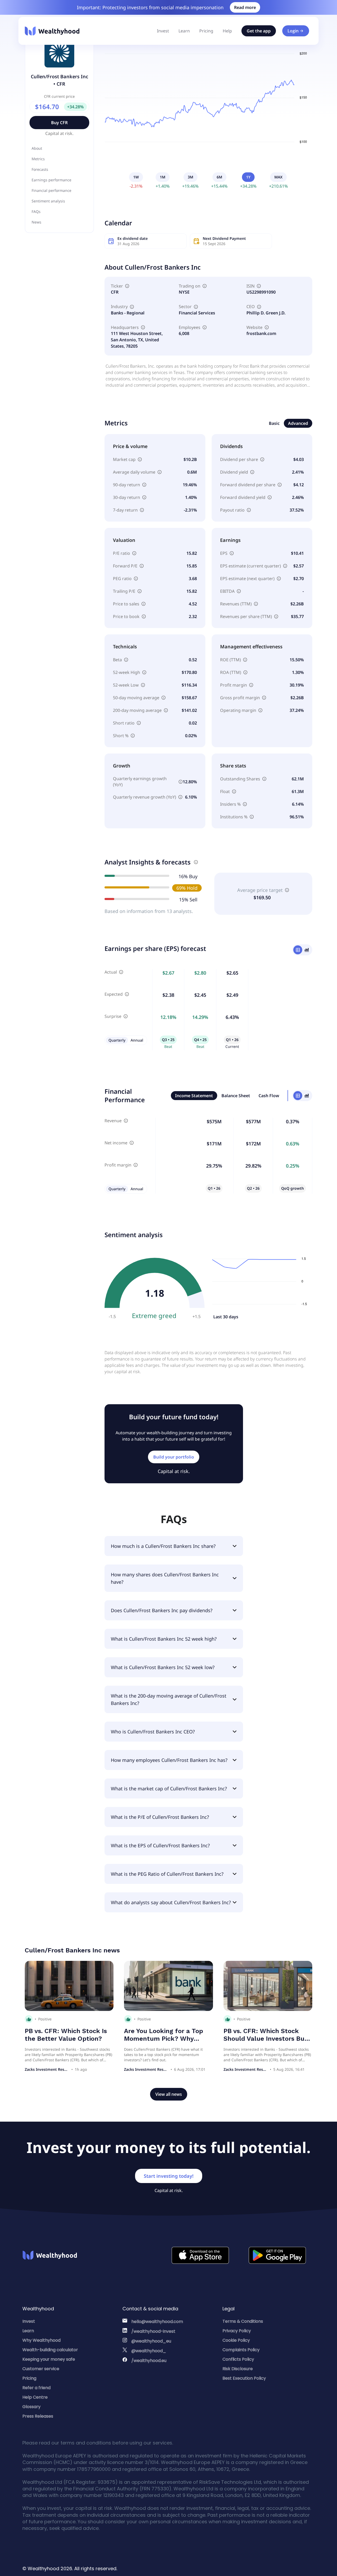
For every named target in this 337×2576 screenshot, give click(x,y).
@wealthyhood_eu (151, 2341)
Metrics (38, 159)
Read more (245, 7)
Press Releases (38, 2416)
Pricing (206, 31)
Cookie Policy (236, 2340)
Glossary (31, 2407)
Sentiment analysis (48, 201)
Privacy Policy (237, 2331)
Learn (184, 31)
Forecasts (40, 169)
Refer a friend (36, 2388)
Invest (163, 31)
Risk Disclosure (238, 2369)
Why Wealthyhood (41, 2340)
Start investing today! (169, 2176)
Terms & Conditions (243, 2321)
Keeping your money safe (49, 2359)
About (37, 148)
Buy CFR (59, 123)
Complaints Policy (241, 2350)
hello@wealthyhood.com (157, 2322)
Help (227, 31)
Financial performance (51, 190)
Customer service (41, 2369)
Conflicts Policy (238, 2359)
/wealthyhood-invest (153, 2331)
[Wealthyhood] (52, 31)
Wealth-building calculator (50, 2350)
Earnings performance (51, 180)
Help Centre (35, 2397)
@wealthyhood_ (149, 2351)
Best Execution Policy (244, 2378)
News (36, 222)
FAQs (36, 212)
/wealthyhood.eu (149, 2361)
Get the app (259, 31)
